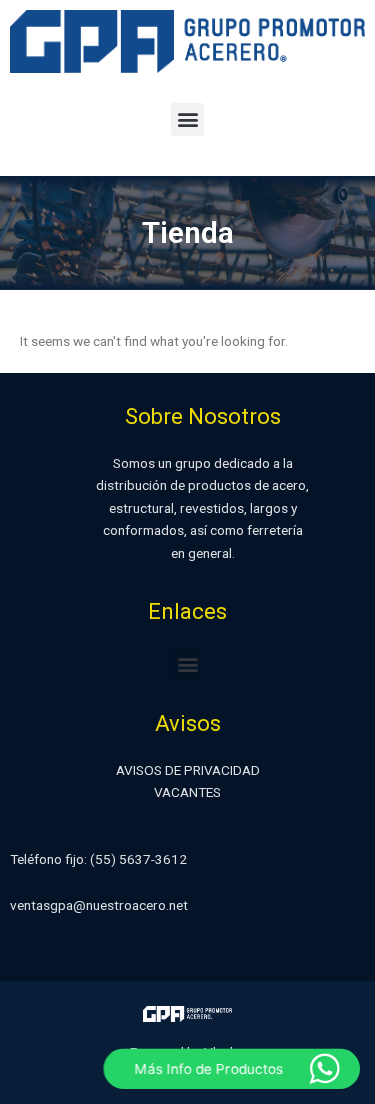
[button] (187, 119)
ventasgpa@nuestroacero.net (99, 905)
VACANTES (187, 792)
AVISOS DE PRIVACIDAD (188, 770)
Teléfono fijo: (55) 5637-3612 (98, 859)
